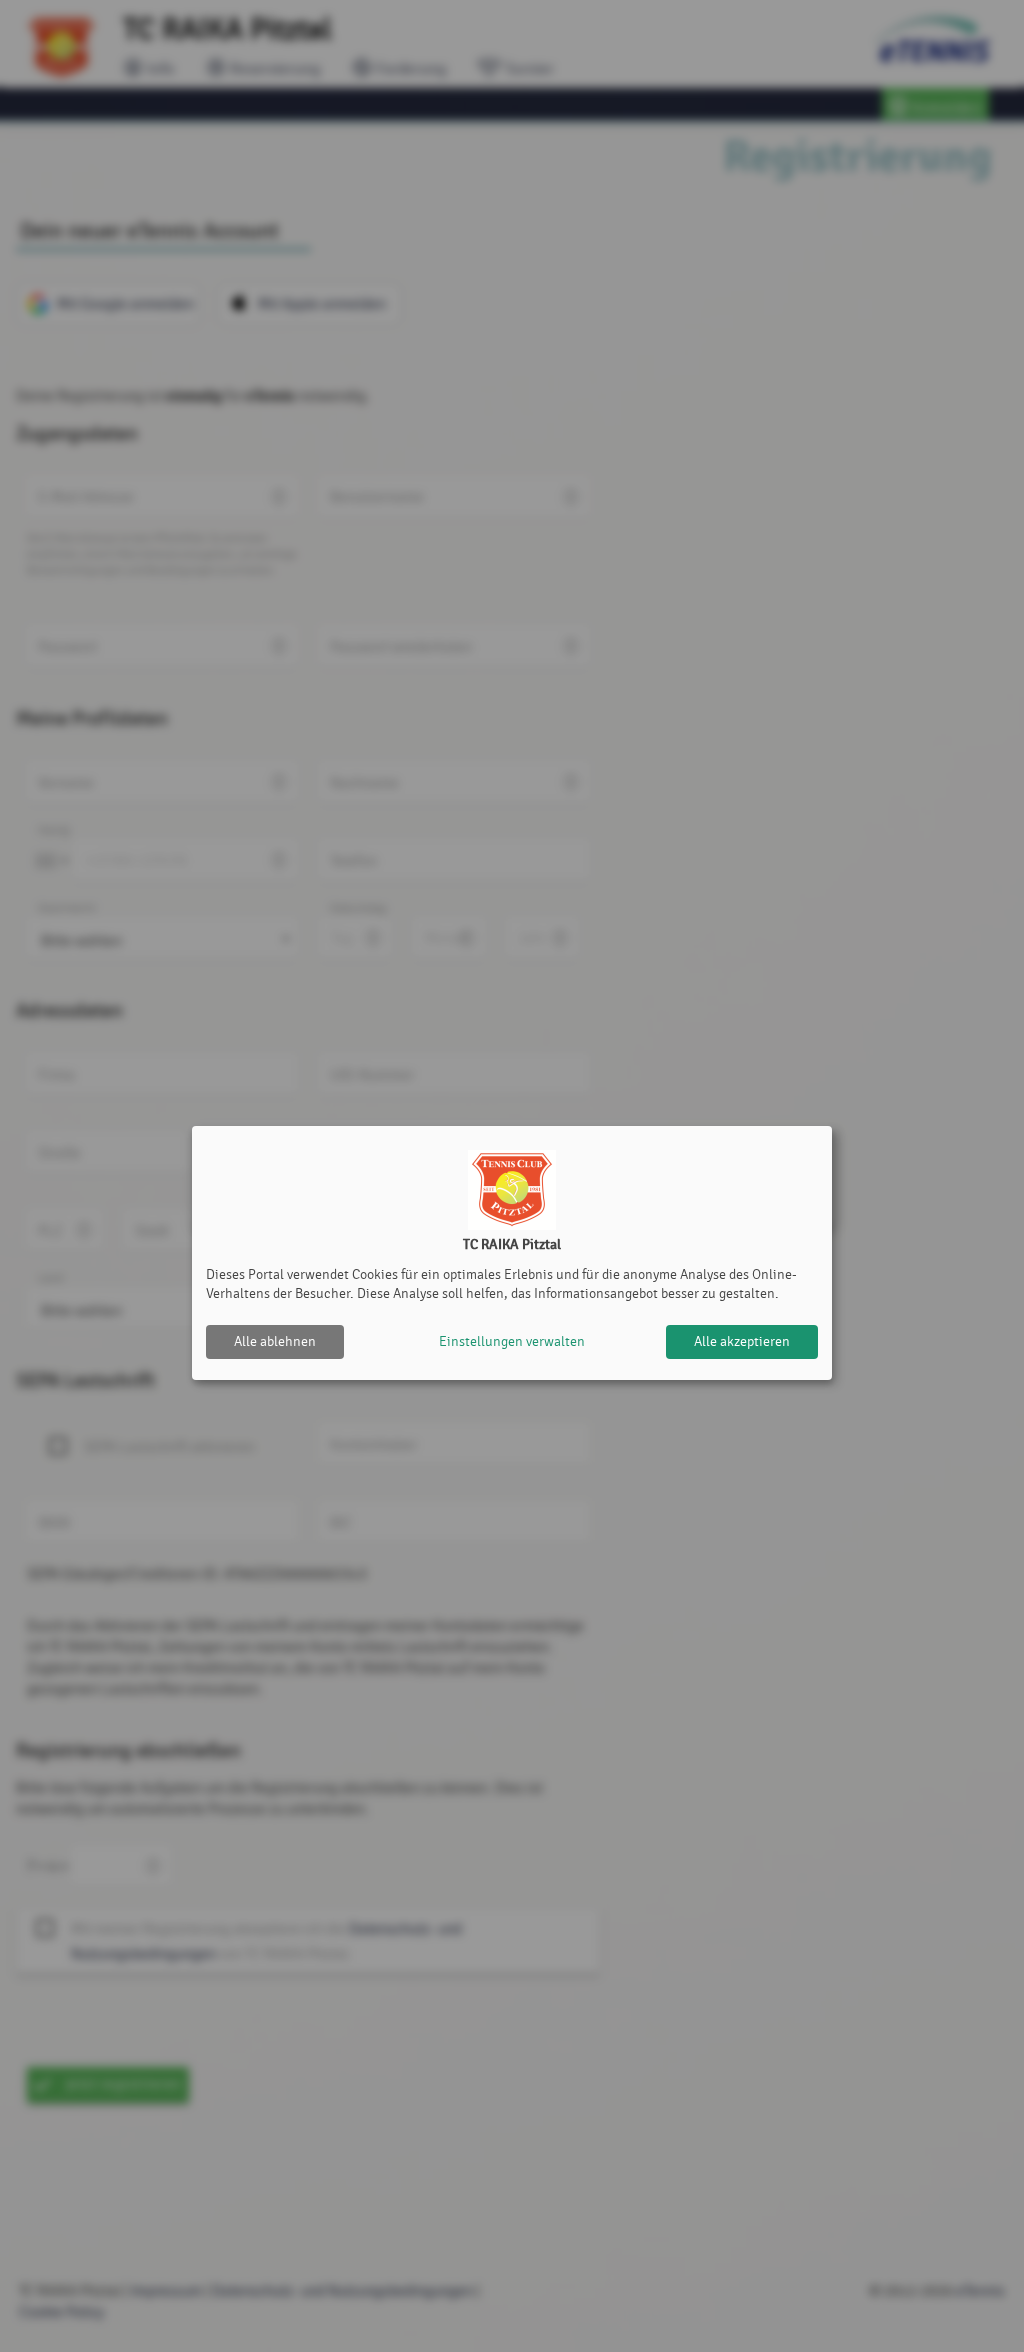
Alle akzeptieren (742, 1341)
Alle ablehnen (275, 1341)
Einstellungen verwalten (512, 1341)
